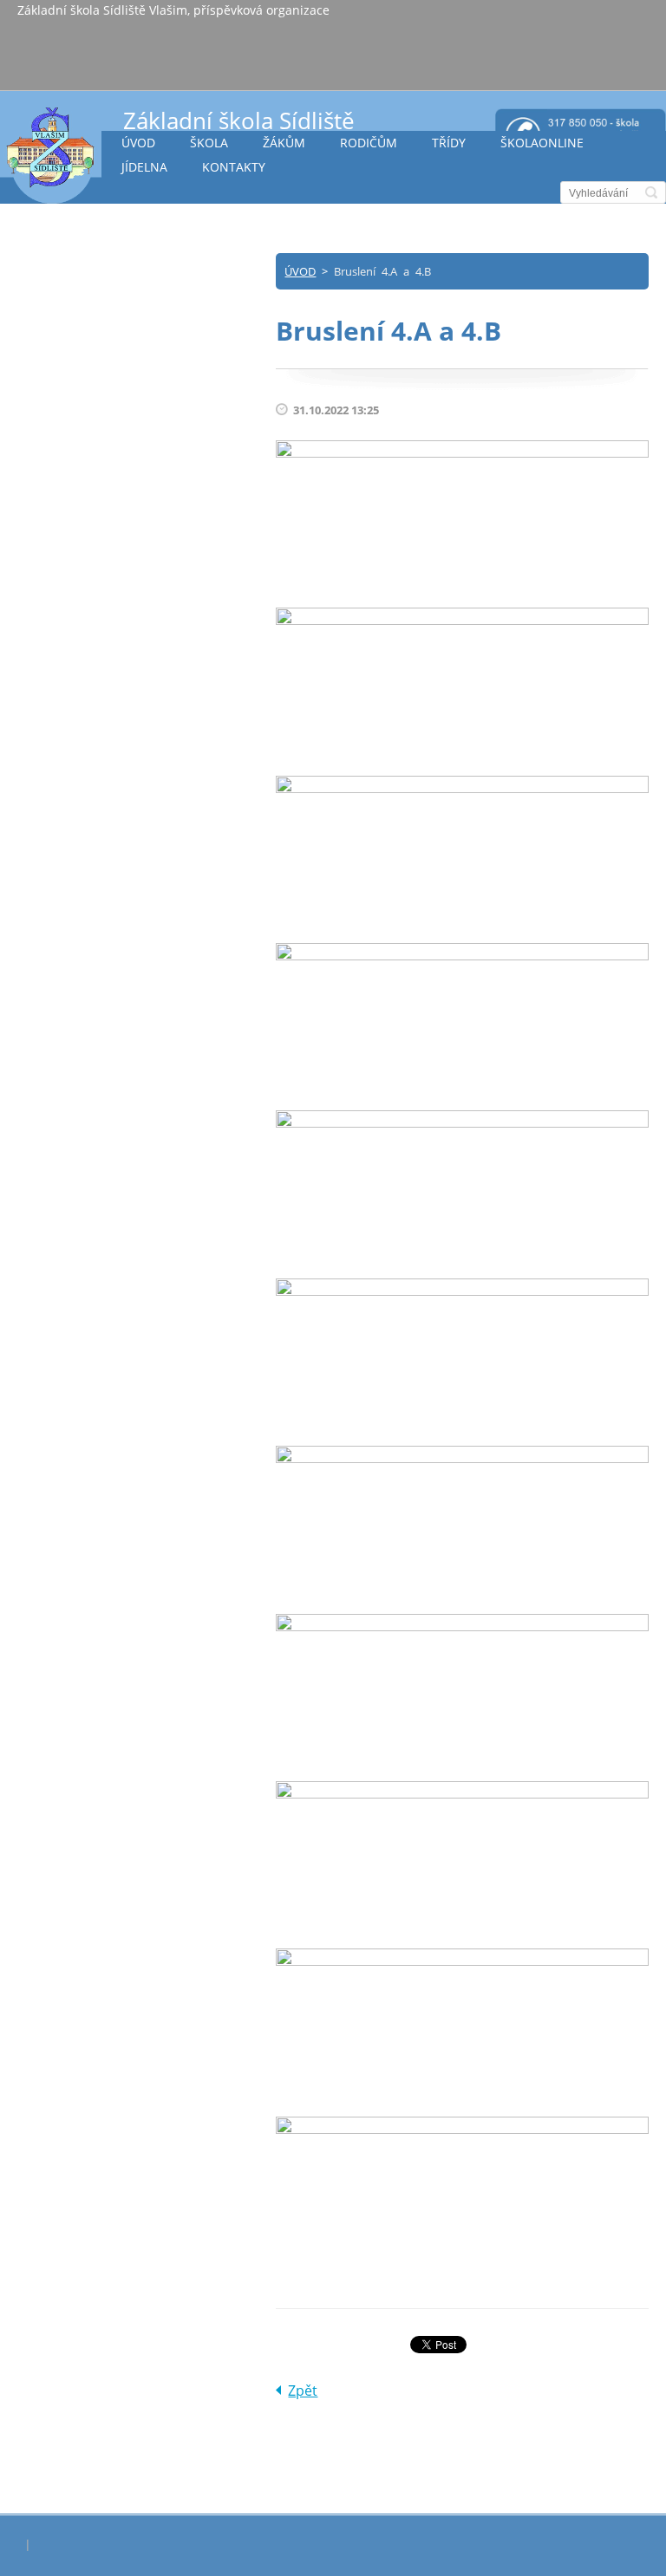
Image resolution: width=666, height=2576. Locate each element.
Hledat (651, 192)
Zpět (303, 2391)
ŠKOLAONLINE (542, 143)
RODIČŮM (369, 143)
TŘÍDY (449, 143)
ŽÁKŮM (284, 143)
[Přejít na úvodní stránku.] (51, 155)
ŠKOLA (209, 143)
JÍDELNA (144, 167)
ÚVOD (138, 143)
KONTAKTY (234, 167)
